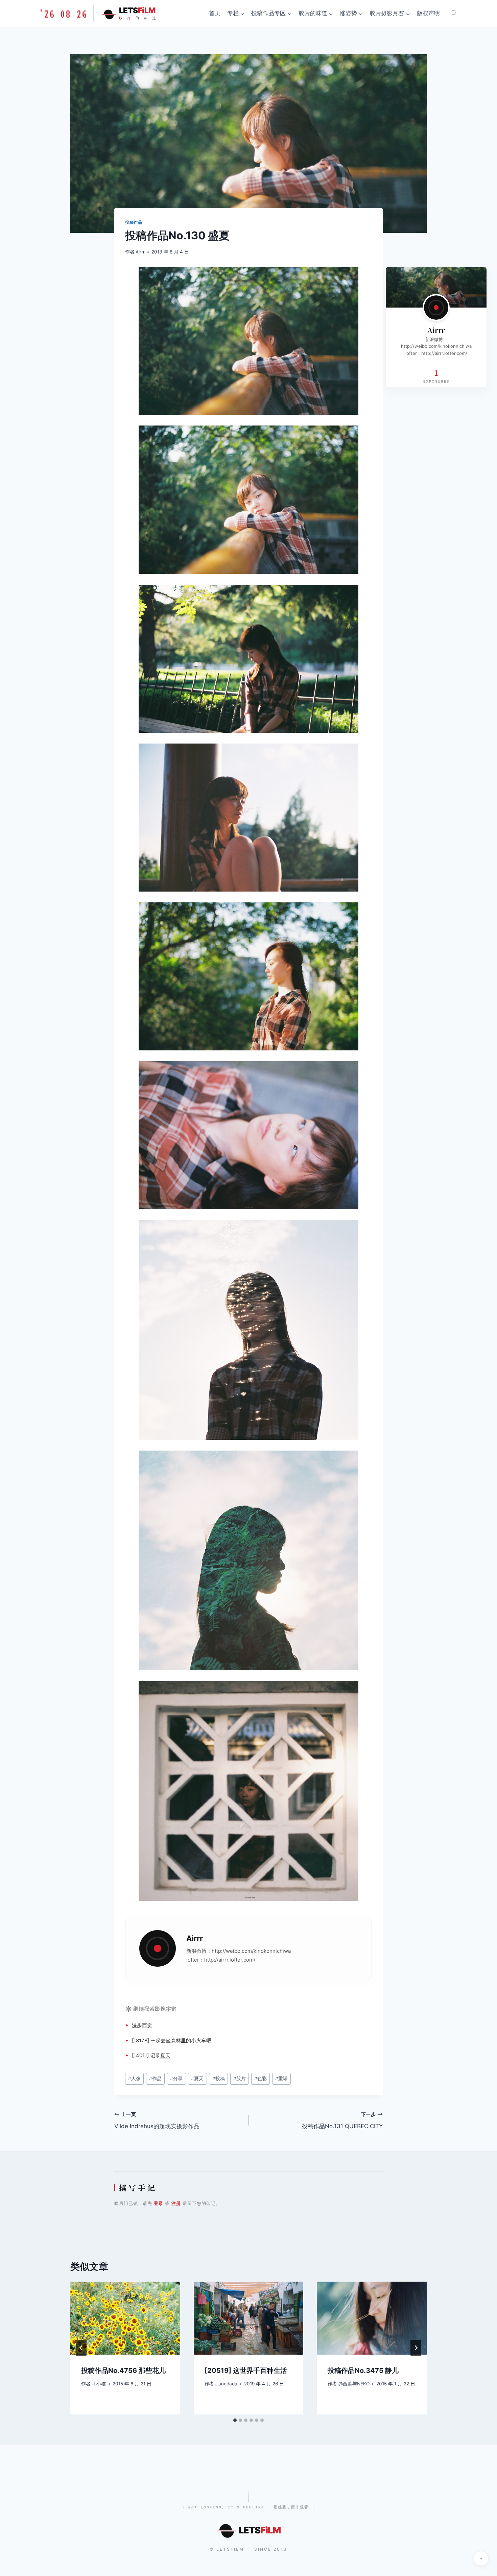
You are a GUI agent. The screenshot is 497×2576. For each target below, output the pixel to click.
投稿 (219, 2079)
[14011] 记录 (146, 2055)
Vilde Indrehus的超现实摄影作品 (157, 2121)
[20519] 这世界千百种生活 (246, 2371)
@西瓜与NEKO (354, 2384)
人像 (134, 2079)
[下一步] (416, 2348)
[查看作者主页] (436, 308)
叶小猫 (99, 2384)
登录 (159, 2203)
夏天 (165, 2055)
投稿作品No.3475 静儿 (363, 2371)
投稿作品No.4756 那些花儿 (123, 2371)
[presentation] (125, 2318)
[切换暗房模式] (481, 2558)
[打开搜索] (453, 13)
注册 (176, 2203)
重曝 (281, 2079)
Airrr (140, 252)
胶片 (240, 2079)
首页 (215, 13)
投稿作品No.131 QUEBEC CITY (342, 2121)
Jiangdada (226, 2384)
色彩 (261, 2079)
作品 (155, 2079)
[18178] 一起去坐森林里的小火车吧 (172, 2040)
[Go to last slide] (81, 2348)
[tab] (235, 2420)
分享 (176, 2079)
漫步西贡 (142, 2025)
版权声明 (428, 13)
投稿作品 (134, 222)
